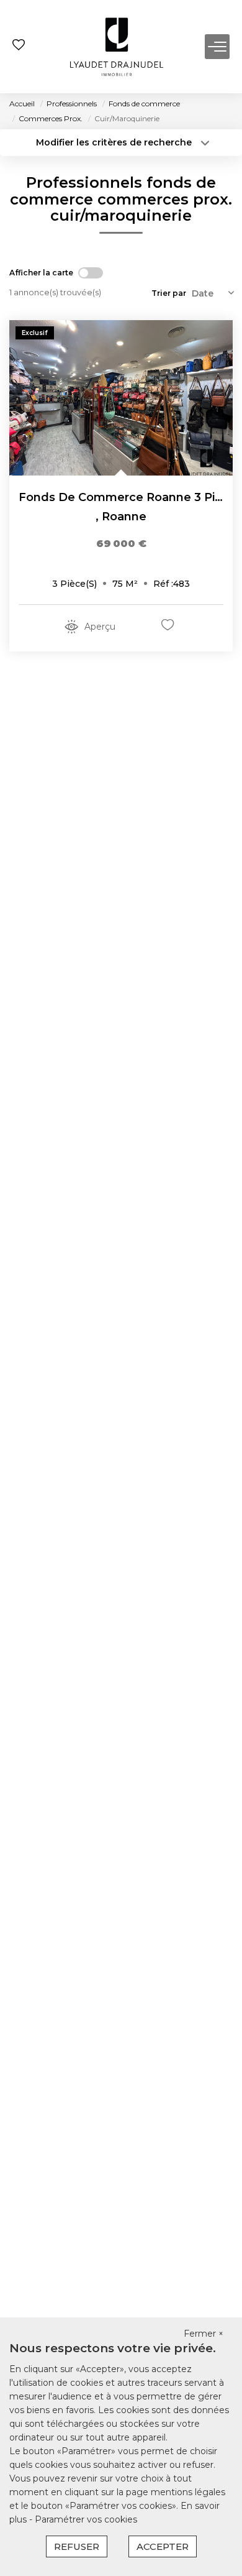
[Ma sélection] (19, 46)
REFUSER (77, 2546)
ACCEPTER (163, 2546)
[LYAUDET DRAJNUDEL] (117, 47)
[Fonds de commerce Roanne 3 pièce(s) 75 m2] (121, 398)
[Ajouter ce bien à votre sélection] (169, 627)
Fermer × (204, 2334)
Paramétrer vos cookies (86, 2519)
